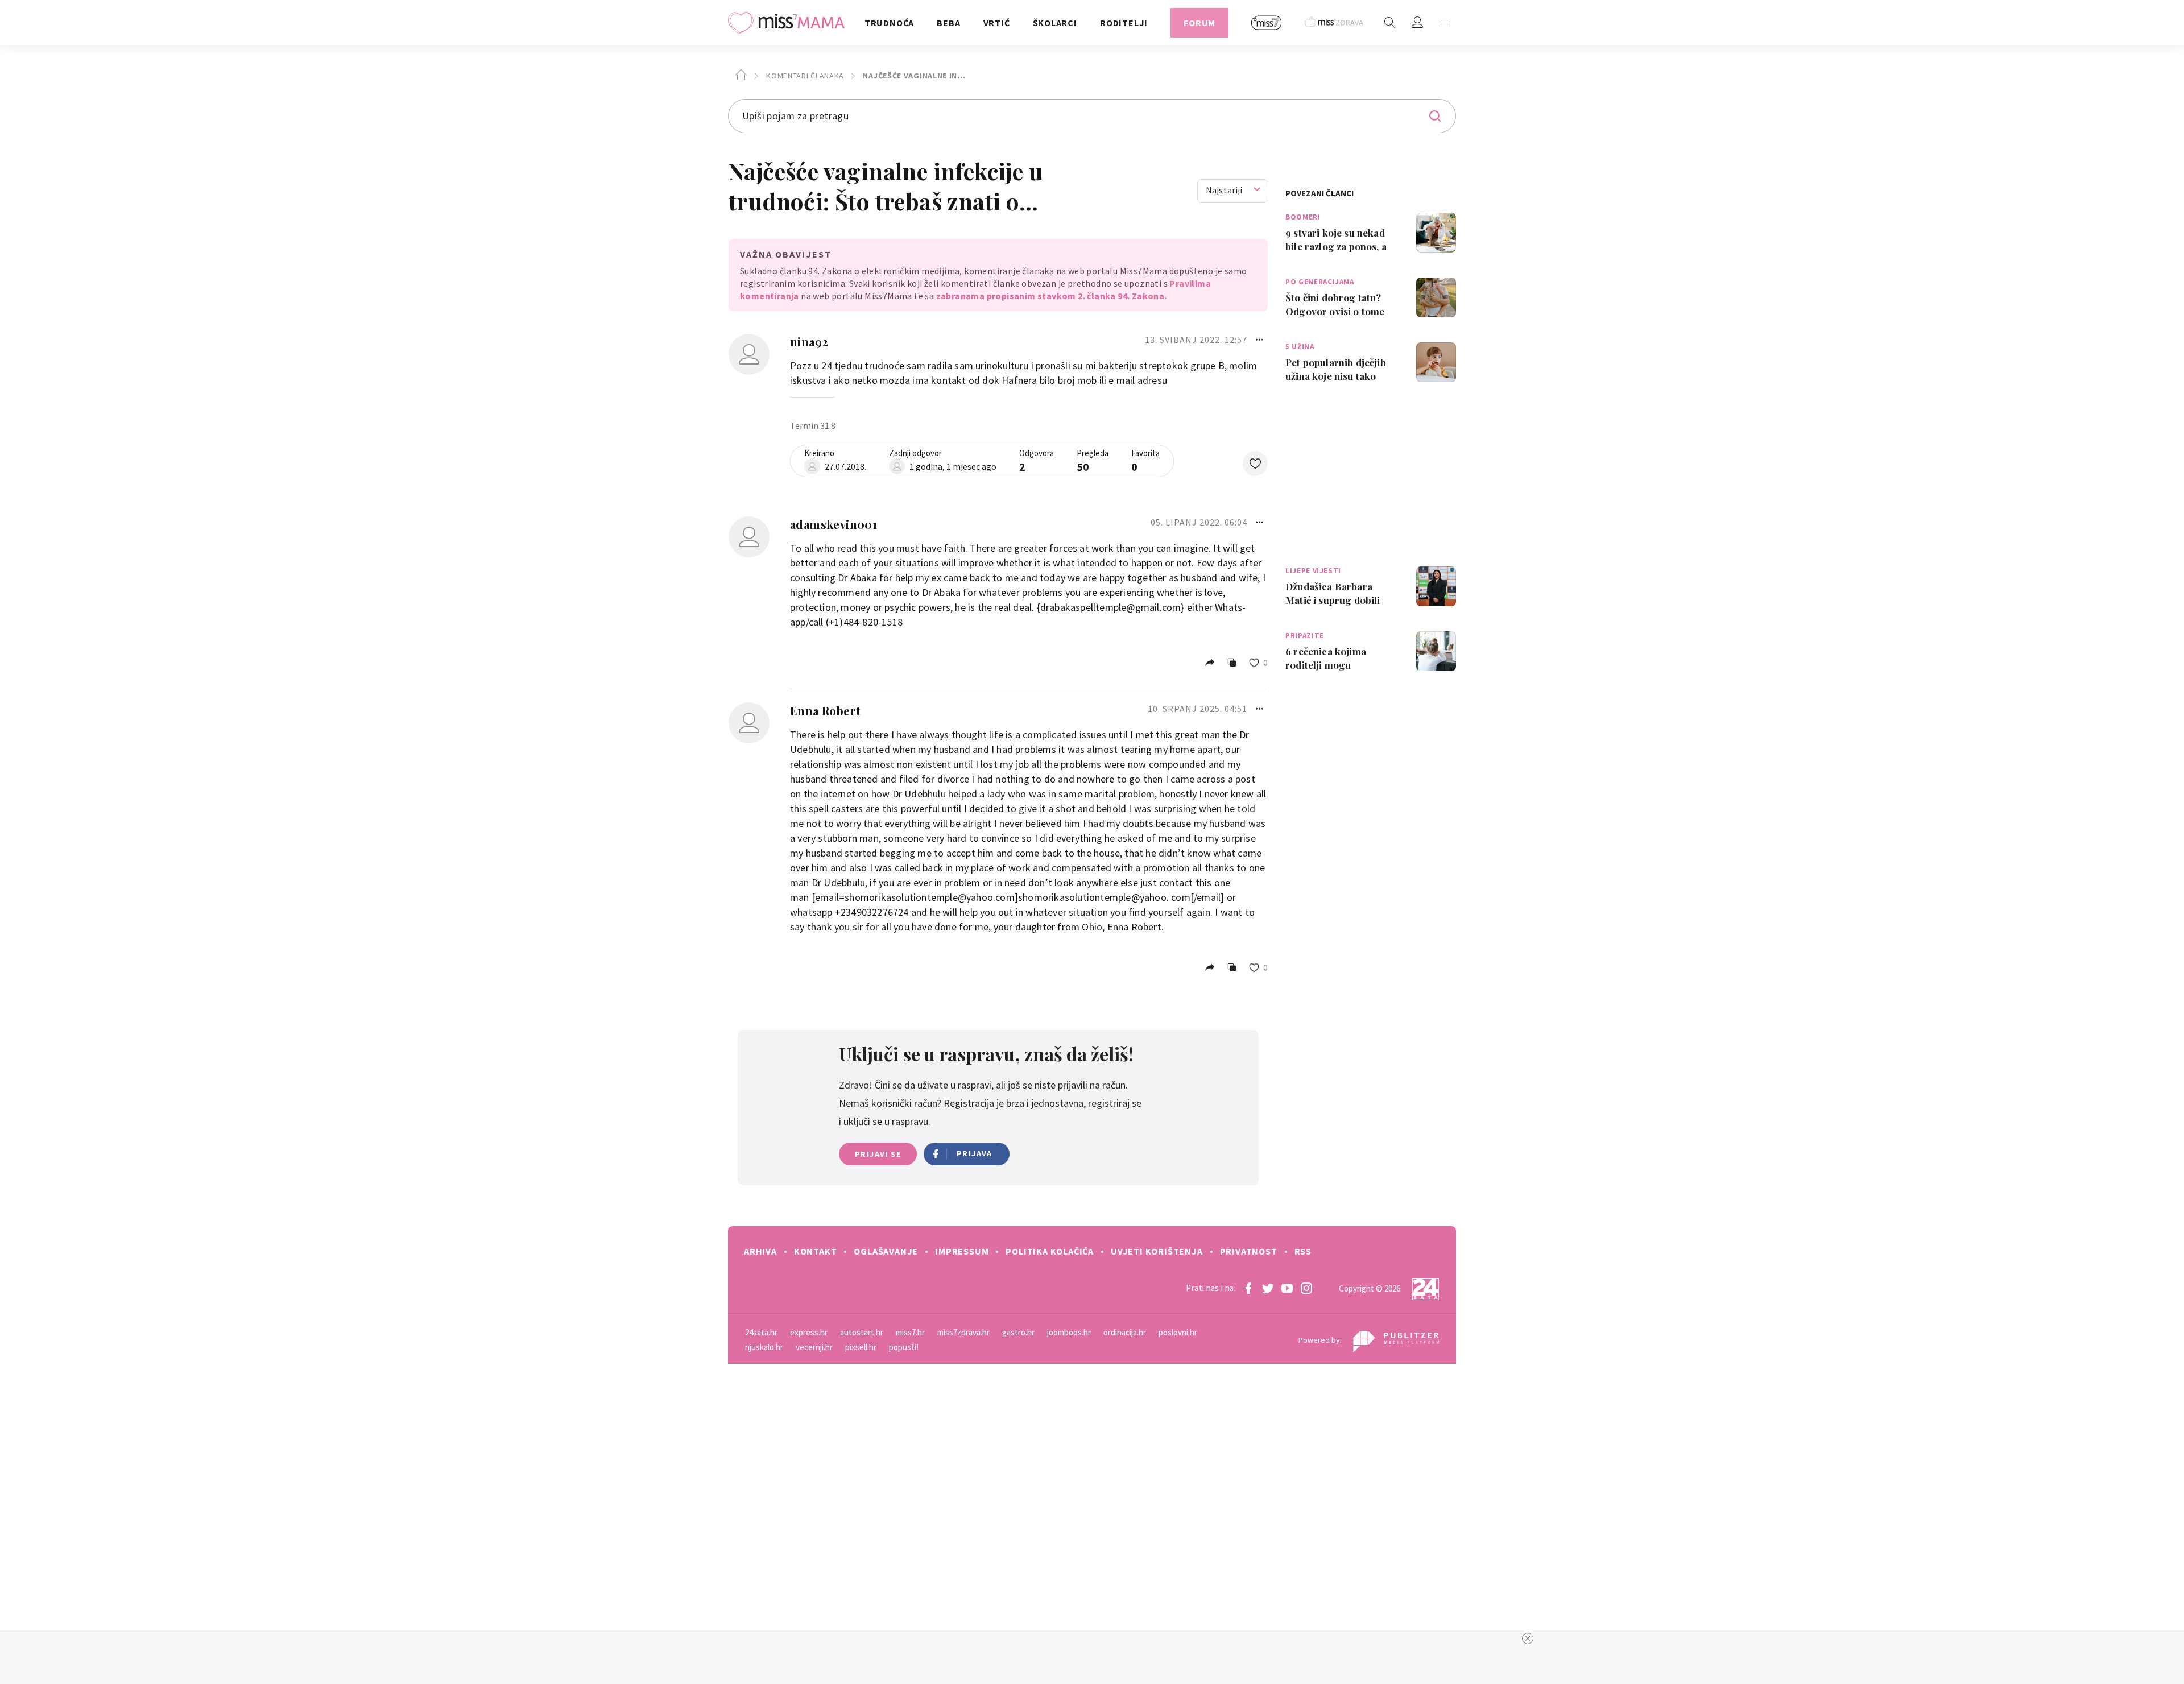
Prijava (975, 1153)
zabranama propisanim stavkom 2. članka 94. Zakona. (1052, 296)
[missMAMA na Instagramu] (1306, 1288)
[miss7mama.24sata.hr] (789, 23)
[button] (1445, 23)
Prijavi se (878, 1154)
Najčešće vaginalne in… (913, 76)
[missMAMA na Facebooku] (1248, 1288)
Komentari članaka (804, 76)
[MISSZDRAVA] (1335, 23)
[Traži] (1390, 23)
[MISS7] (1267, 23)
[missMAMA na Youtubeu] (1287, 1288)
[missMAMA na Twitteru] (1268, 1288)
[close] (1528, 1639)
